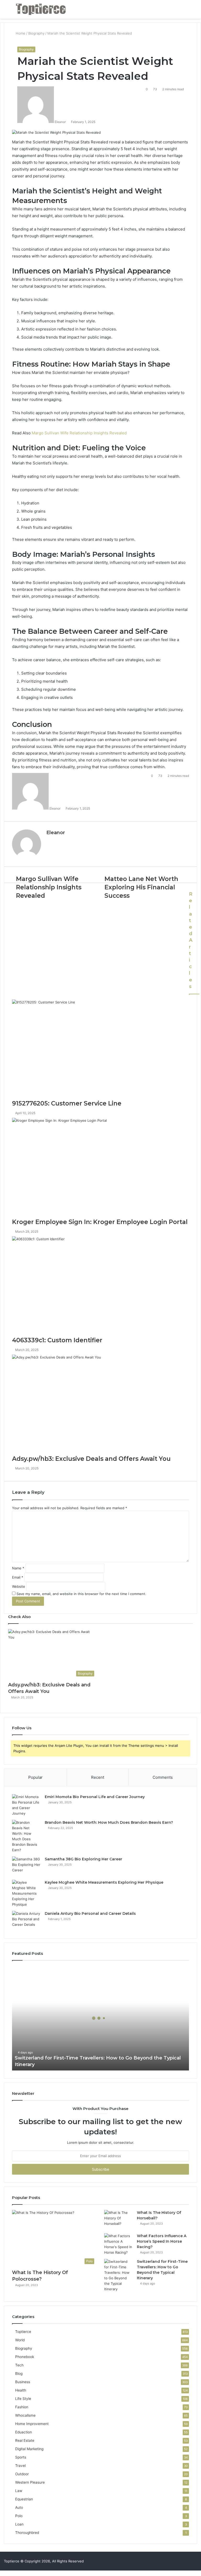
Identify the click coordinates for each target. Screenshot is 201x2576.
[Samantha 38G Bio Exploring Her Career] (26, 1866)
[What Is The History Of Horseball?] (119, 2220)
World (20, 2340)
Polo (19, 2516)
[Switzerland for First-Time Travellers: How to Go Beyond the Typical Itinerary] (119, 2275)
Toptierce (23, 2332)
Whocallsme (25, 2415)
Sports (21, 2457)
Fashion (22, 2407)
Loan (19, 2524)
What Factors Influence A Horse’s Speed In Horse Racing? (162, 2241)
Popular (35, 1777)
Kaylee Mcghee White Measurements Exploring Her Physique (104, 1882)
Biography (26, 49)
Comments (163, 1777)
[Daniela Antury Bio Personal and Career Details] (26, 1921)
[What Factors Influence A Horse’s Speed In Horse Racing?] (119, 2244)
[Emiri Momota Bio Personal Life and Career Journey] (26, 1805)
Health (21, 2390)
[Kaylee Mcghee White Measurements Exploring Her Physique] (26, 1893)
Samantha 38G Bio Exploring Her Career (83, 1859)
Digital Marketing (29, 2449)
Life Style (23, 2399)
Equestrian (24, 2499)
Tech (19, 2365)
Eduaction (24, 2432)
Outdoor (22, 2474)
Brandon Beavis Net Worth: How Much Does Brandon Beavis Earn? (109, 1822)
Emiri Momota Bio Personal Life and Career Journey (95, 1797)
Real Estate (25, 2440)
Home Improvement (32, 2424)
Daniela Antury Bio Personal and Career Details (90, 1913)
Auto (19, 2507)
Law (19, 2491)
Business (23, 2382)
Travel (20, 2466)
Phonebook (25, 2357)
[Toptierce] (41, 9)
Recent (98, 1777)
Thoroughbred (27, 2533)
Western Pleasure (30, 2482)
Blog (19, 2373)
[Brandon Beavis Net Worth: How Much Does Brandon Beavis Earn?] (26, 1836)
